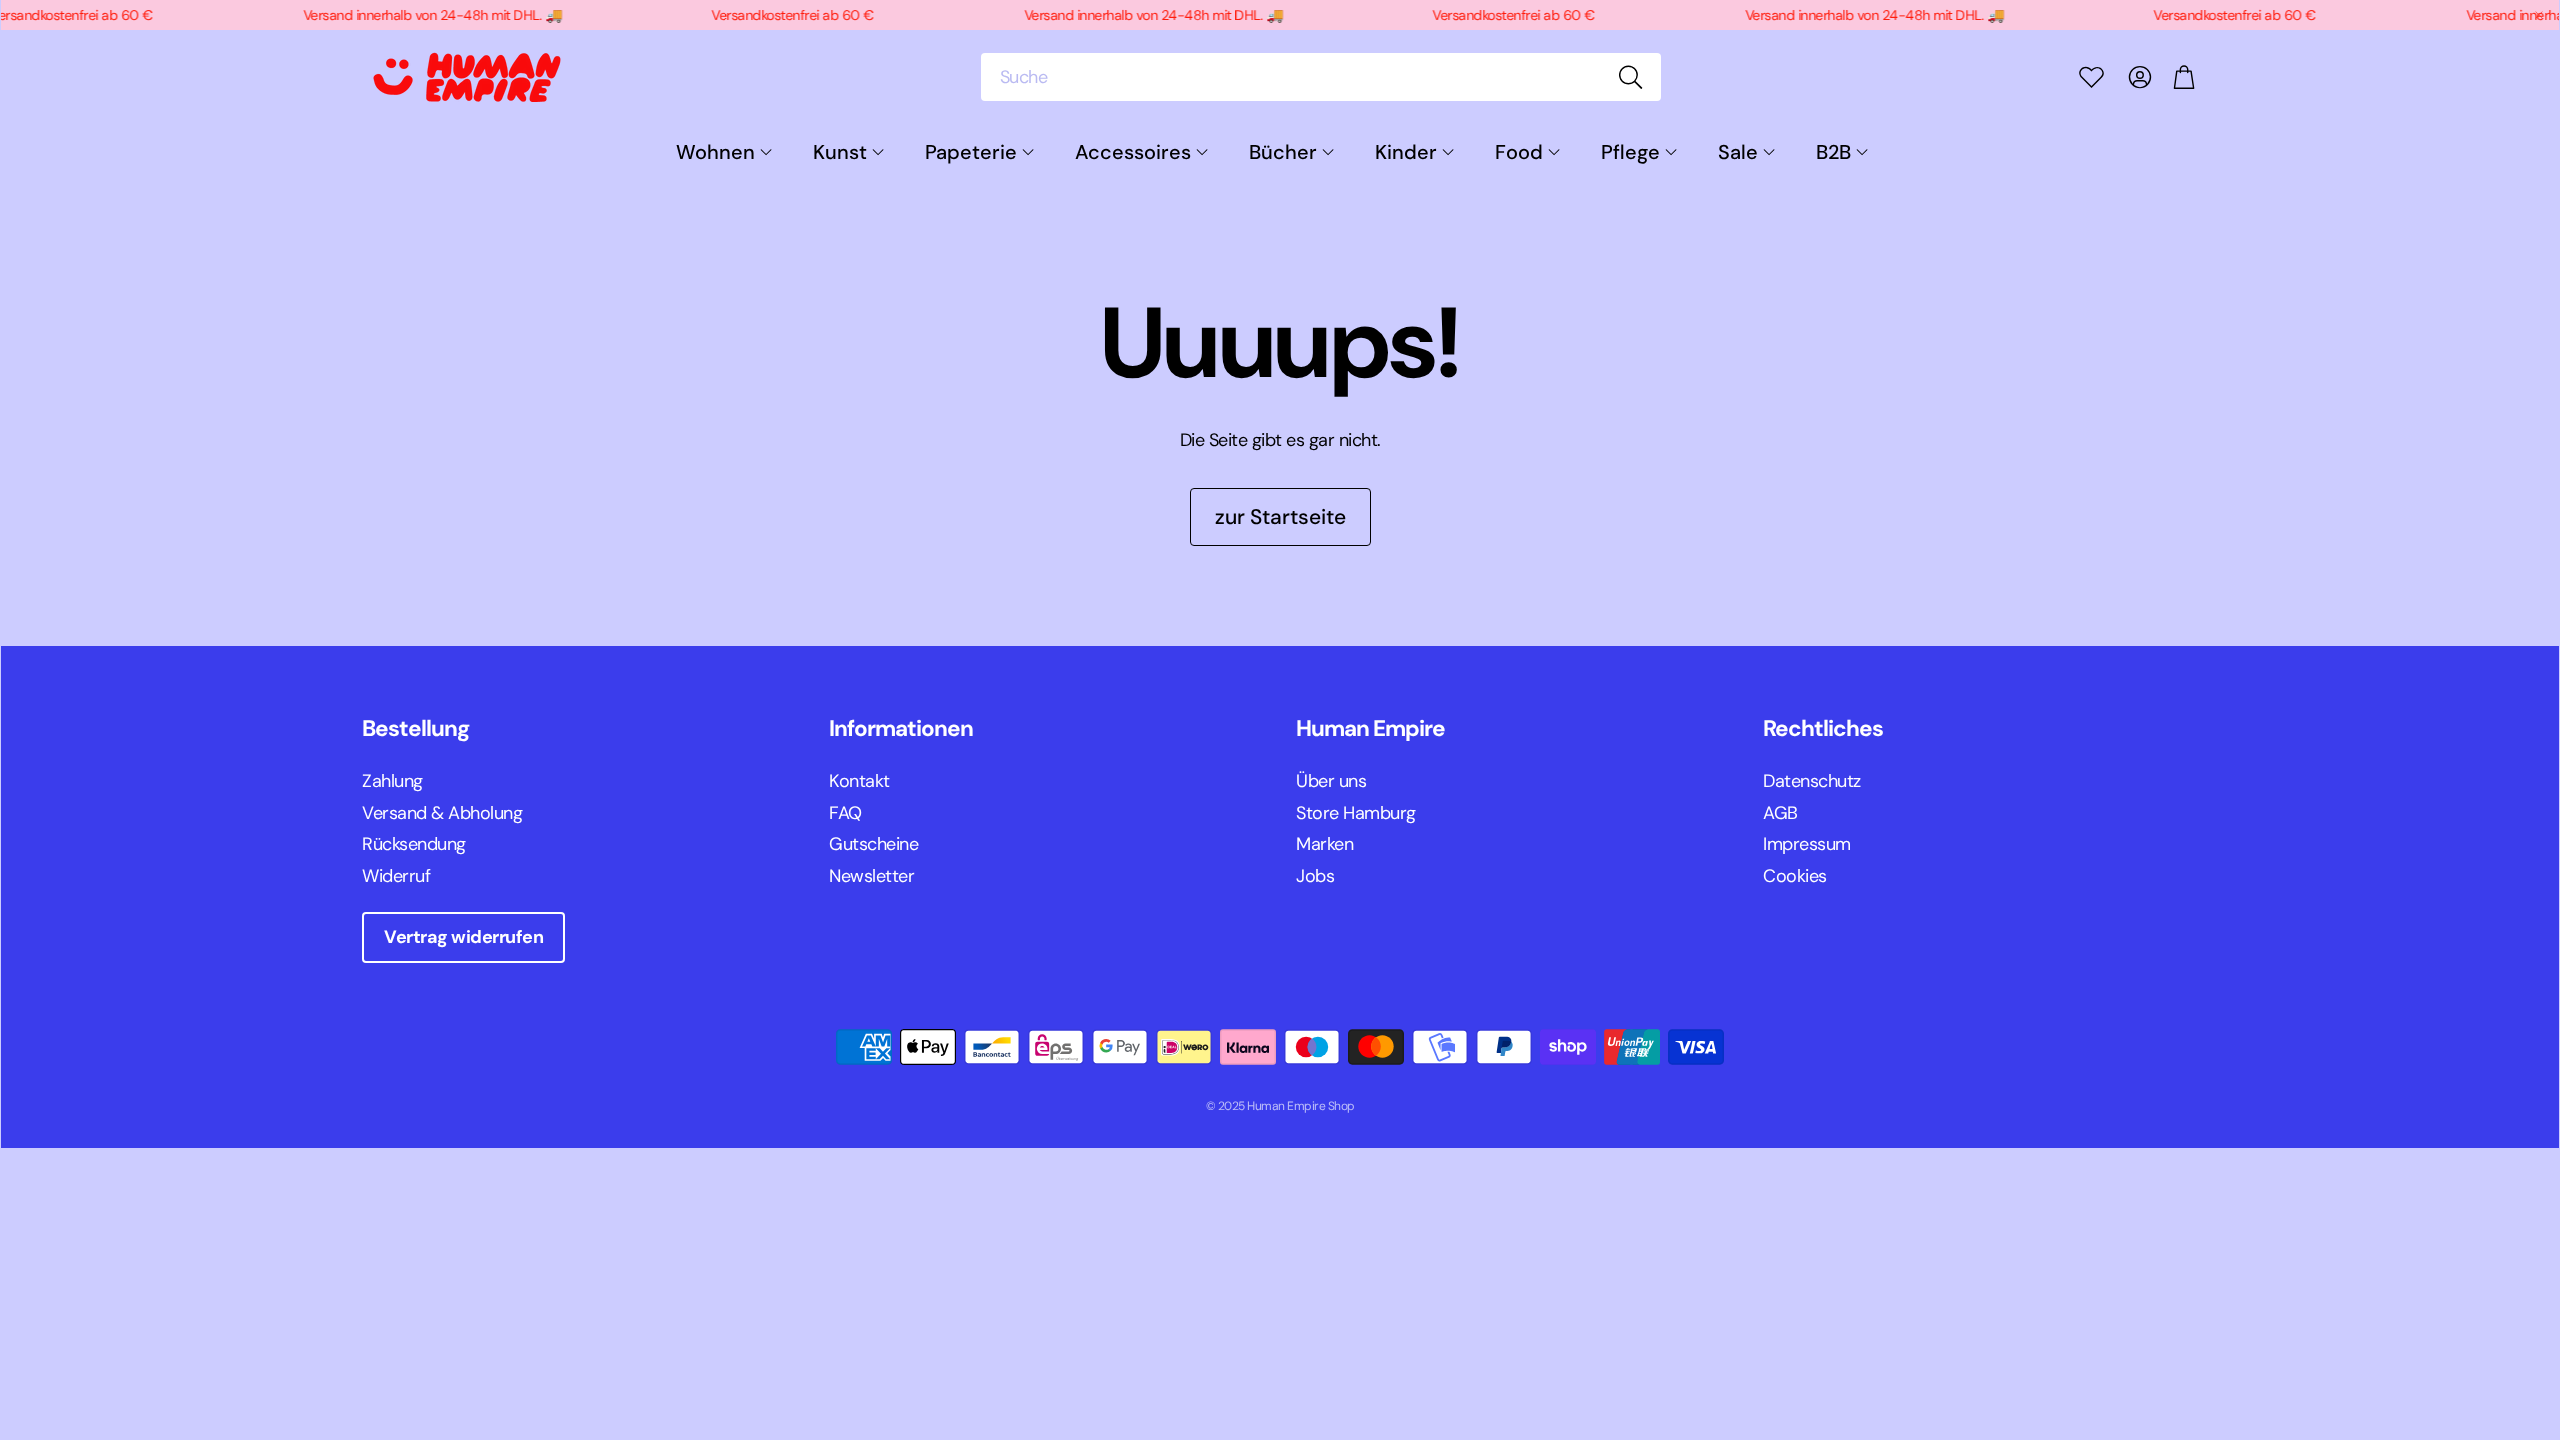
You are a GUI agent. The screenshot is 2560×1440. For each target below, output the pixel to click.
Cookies (1795, 876)
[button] (1321, 77)
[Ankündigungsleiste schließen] (2539, 15)
